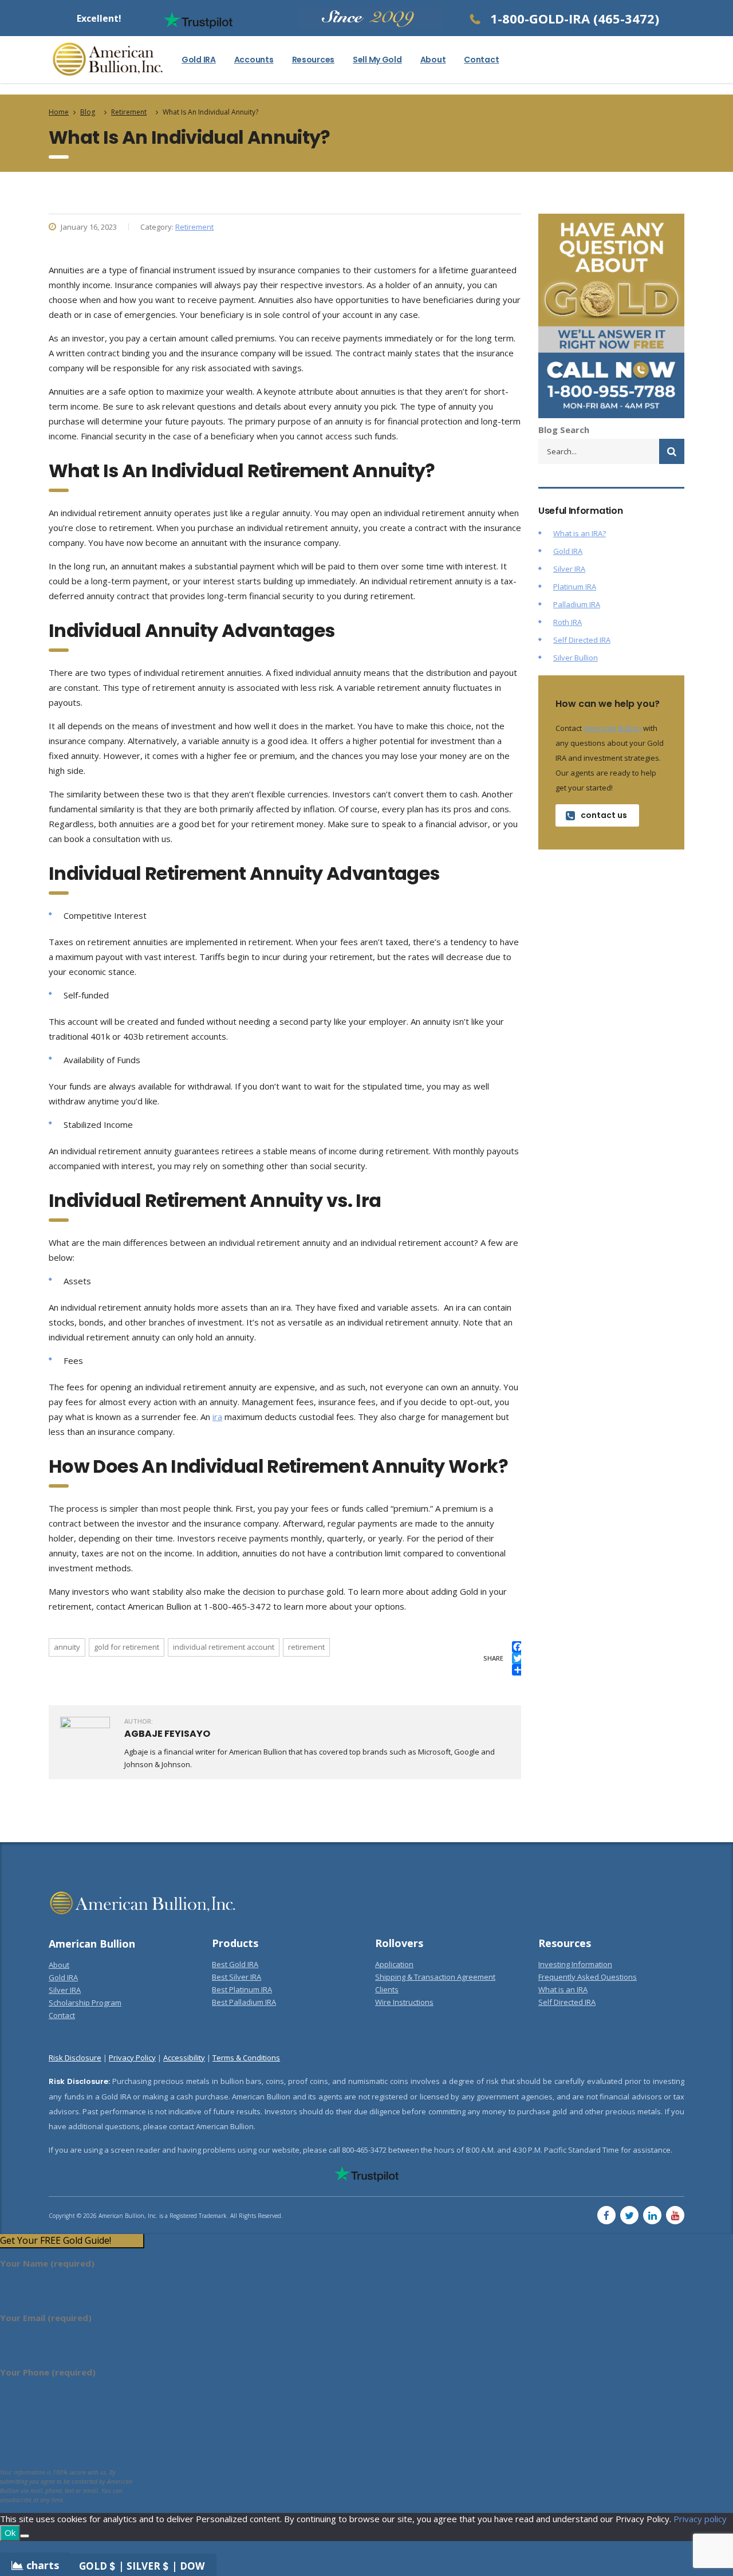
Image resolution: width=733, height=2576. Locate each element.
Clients (387, 1989)
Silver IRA (569, 569)
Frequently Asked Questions (588, 1977)
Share (493, 1658)
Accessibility (184, 2058)
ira (217, 1417)
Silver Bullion (576, 658)
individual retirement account (224, 1647)
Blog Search (564, 430)
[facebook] (606, 2215)
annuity (67, 1647)
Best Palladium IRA (244, 2002)
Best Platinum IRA (242, 1989)
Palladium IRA (577, 604)
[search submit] (672, 451)
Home (59, 112)
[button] (72, 2241)
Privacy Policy (132, 2058)
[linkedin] (652, 2215)
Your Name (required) (47, 2263)
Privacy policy (700, 2519)
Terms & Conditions (246, 2058)
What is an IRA (563, 1989)
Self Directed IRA (582, 640)
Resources (313, 60)
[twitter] (629, 2215)
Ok (10, 2532)
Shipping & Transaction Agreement (435, 1977)
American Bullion (612, 728)
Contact (481, 60)
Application (394, 1964)
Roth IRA (568, 622)
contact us (604, 815)
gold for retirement (127, 1647)
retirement (306, 1647)
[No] (25, 2536)
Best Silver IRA (237, 1977)
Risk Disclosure (75, 2058)
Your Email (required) (46, 2318)
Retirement (194, 227)
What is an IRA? (580, 533)
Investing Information (575, 1964)
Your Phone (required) (48, 2372)
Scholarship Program (85, 2003)
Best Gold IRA (235, 1964)
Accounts (254, 60)
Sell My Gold (377, 60)
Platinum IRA (575, 587)
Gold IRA (199, 60)
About (433, 60)
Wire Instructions (404, 2002)
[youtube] (675, 2215)
